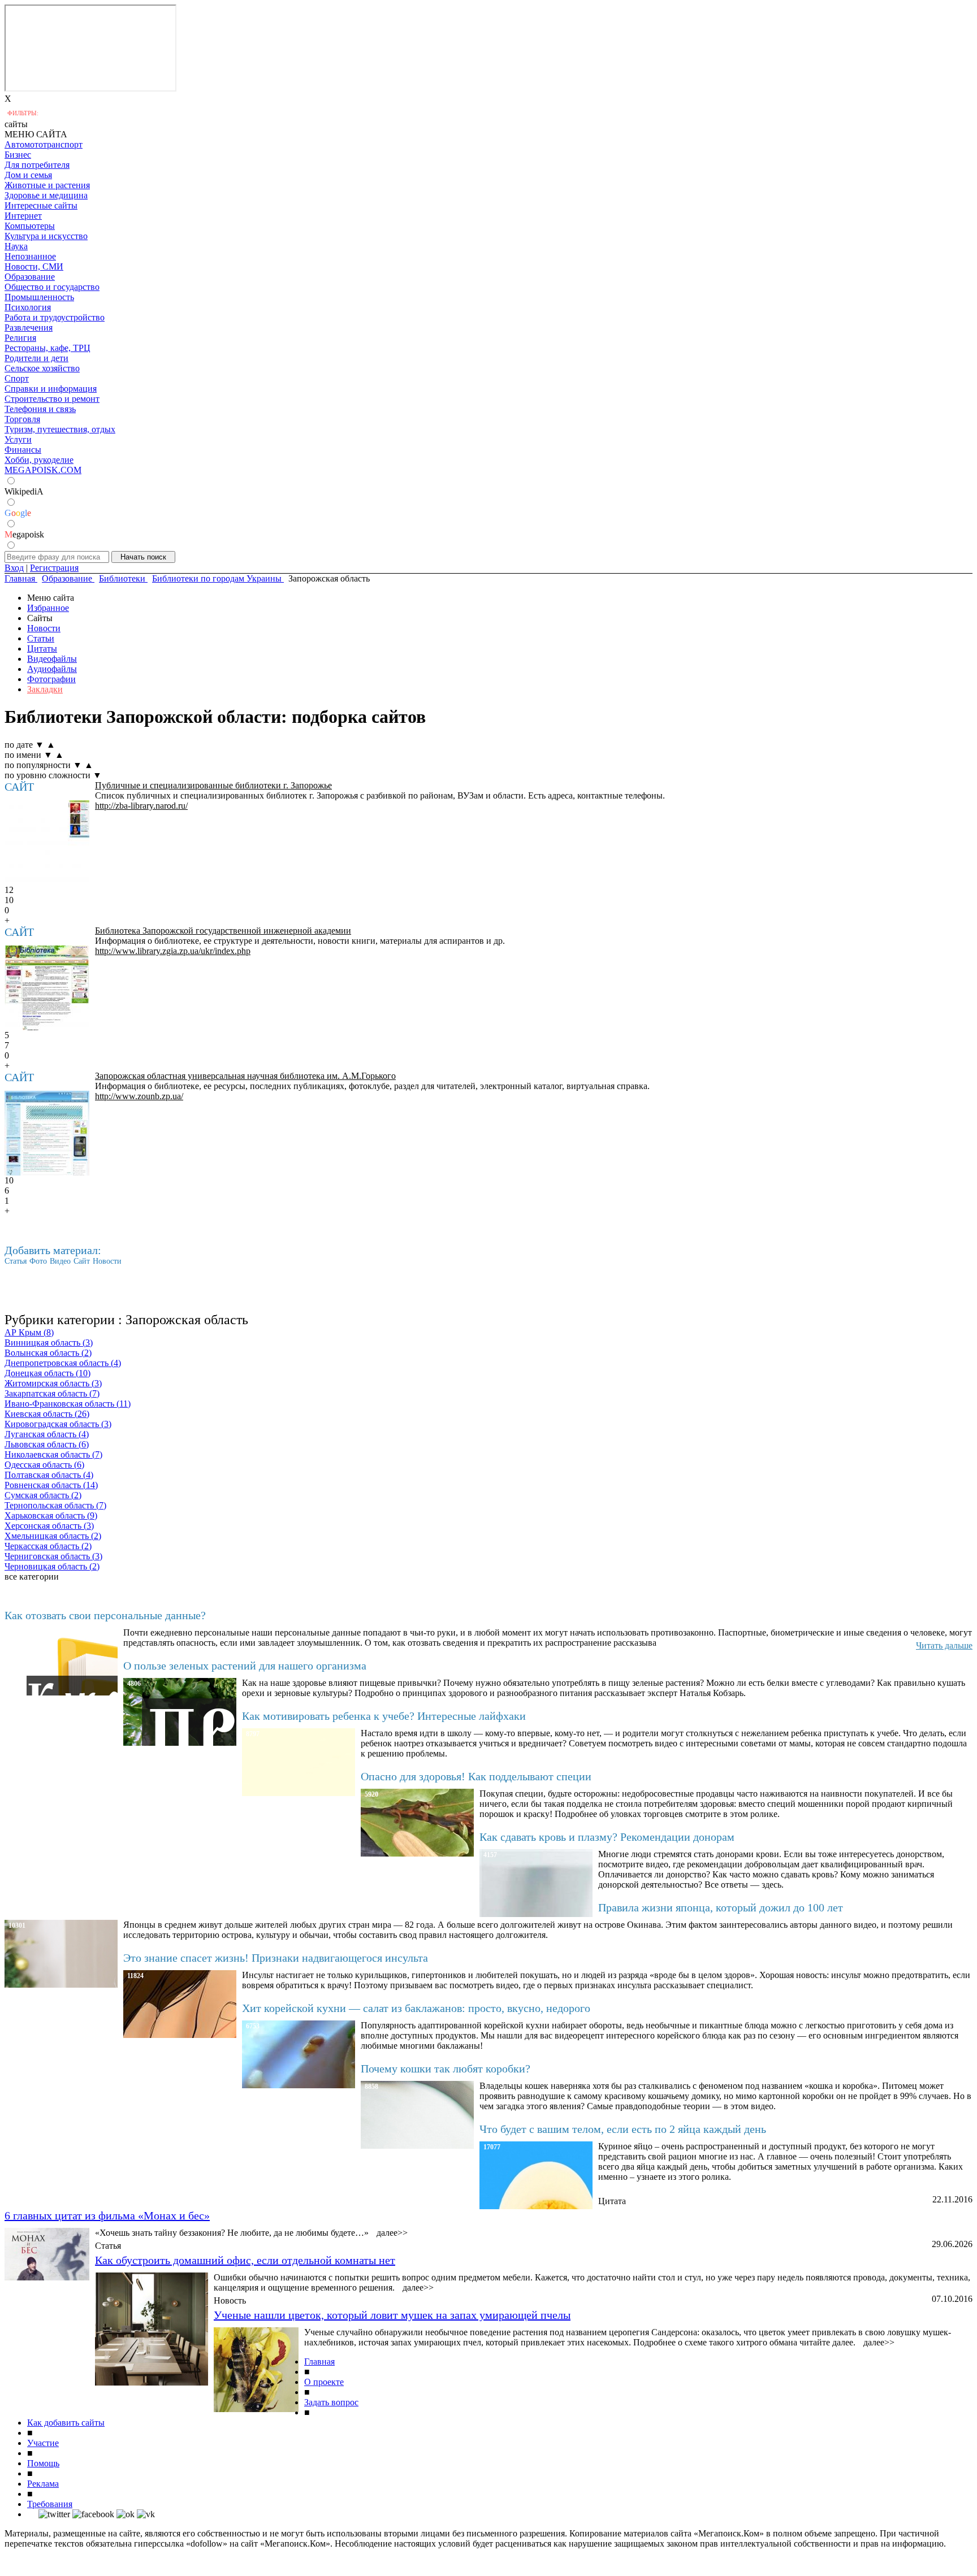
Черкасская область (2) (48, 1546)
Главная (319, 2362)
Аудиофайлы (52, 669)
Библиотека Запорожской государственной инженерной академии (223, 931)
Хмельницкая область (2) (53, 1536)
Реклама (43, 2484)
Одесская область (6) (44, 1465)
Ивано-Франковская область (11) (68, 1404)
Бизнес (18, 155)
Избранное (48, 608)
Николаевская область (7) (53, 1454)
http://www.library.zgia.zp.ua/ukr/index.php (173, 951)
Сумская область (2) (43, 1495)
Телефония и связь (40, 409)
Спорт (17, 378)
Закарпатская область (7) (52, 1393)
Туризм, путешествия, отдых (60, 429)
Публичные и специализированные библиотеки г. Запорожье (213, 785)
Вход (14, 568)
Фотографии (51, 679)
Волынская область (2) (48, 1353)
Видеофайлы (52, 659)
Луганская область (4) (47, 1434)
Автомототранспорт (44, 144)
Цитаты (42, 649)
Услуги (18, 439)
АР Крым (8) (29, 1332)
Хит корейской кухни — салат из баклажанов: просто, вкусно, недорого (416, 2008)
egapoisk (24, 534)
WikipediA (24, 491)
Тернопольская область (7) (55, 1505)
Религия (20, 338)
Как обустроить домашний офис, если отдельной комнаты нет (245, 2260)
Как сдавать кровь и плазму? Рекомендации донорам (607, 1837)
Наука (16, 246)
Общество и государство (52, 287)
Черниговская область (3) (53, 1556)
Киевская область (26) (47, 1414)
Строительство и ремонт (52, 399)
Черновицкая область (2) (52, 1566)
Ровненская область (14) (51, 1485)
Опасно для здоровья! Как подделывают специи (476, 1776)
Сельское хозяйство (42, 368)
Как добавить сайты (66, 2423)
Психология (28, 307)
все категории (32, 1577)
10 (9, 900)
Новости (44, 628)
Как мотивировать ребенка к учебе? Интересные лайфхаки (384, 1716)
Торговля (22, 419)
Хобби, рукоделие (39, 460)
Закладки (45, 689)
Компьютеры (30, 226)
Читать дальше (944, 1645)
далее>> (392, 2233)
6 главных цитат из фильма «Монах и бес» (107, 2215)
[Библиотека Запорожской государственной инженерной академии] (47, 988)
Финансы (23, 450)
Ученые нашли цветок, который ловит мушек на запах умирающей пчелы (392, 2315)
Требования (50, 2504)
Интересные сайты (41, 205)
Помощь (43, 2463)
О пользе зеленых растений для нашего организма (245, 1666)
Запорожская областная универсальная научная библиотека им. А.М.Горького (245, 1076)
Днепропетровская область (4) (63, 1363)
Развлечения (29, 328)
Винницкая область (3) (49, 1343)
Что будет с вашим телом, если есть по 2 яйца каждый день (623, 2129)
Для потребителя (37, 165)
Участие (43, 2443)
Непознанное (30, 256)
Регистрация (54, 568)
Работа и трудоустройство (55, 317)
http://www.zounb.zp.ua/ (139, 1096)
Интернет (23, 216)
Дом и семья (28, 175)
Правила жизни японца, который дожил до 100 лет (721, 1907)
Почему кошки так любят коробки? (446, 2068)
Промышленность (39, 297)
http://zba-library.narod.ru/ (141, 806)
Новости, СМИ (34, 266)
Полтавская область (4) (49, 1475)
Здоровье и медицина (46, 195)
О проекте (324, 2382)
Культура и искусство (46, 236)
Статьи (41, 638)
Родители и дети (36, 358)
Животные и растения (47, 185)
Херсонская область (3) (49, 1526)
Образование (30, 277)
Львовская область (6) (47, 1444)
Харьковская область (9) (51, 1515)
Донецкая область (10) (47, 1373)
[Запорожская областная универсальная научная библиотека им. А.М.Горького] (47, 1133)
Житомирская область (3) (53, 1383)
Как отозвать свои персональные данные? (105, 1615)
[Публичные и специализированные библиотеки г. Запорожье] (47, 843)
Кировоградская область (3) (58, 1424)
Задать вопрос (331, 2402)
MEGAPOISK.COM (43, 470)
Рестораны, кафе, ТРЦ (47, 348)
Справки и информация (51, 389)
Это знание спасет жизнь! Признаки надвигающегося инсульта (276, 1958)
